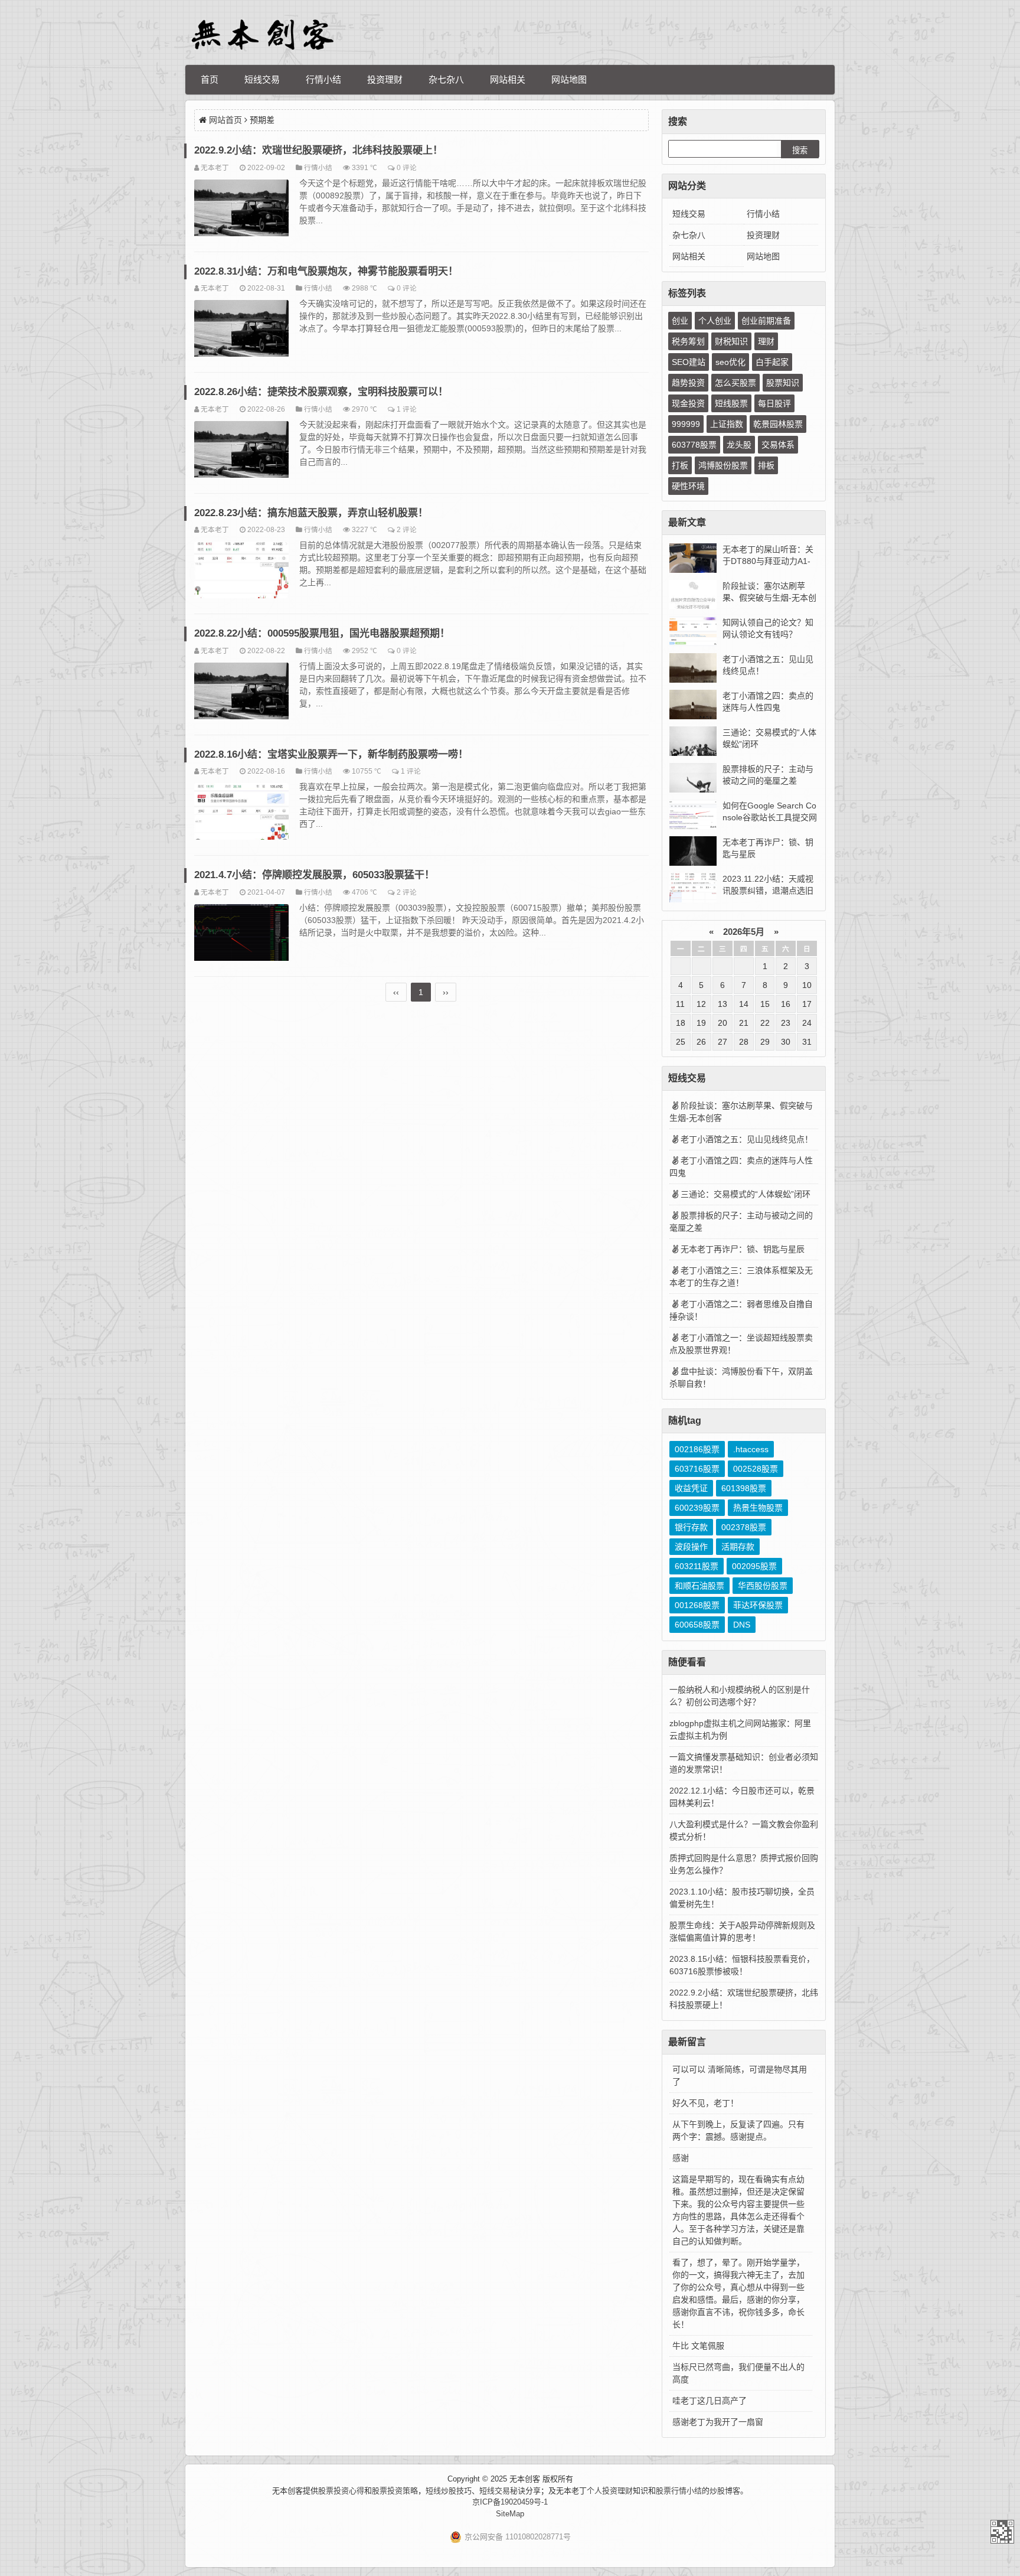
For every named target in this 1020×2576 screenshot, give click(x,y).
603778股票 (694, 445)
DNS (742, 1625)
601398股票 (744, 1488)
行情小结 (323, 79)
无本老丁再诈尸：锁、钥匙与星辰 (743, 1249)
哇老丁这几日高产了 (710, 2401)
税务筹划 (688, 341)
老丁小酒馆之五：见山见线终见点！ (747, 1139)
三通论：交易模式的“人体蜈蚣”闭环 (746, 1194)
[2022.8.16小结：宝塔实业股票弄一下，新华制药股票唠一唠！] (241, 813)
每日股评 (774, 403)
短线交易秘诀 (502, 2491)
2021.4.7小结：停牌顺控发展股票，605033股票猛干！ (314, 875)
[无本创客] (262, 35)
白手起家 (772, 362)
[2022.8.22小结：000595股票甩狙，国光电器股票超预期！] (241, 693)
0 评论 (407, 167)
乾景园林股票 (778, 424)
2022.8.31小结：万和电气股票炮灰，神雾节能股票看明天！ (326, 271)
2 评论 (407, 529)
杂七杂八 (446, 79)
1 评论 (407, 409)
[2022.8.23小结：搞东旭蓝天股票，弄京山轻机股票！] (241, 572)
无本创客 (1002, 2532)
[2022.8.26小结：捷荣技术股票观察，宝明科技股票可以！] (241, 451)
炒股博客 (725, 2491)
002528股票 (756, 1469)
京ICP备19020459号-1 (510, 2502)
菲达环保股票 (758, 1605)
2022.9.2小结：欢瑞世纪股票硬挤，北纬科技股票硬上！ (318, 150)
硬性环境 (688, 486)
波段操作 (691, 1547)
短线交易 (262, 79)
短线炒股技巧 (449, 2491)
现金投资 (688, 403)
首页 (210, 79)
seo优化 (730, 362)
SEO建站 (689, 362)
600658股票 (697, 1625)
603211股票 (697, 1566)
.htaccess (751, 1449)
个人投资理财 (610, 2491)
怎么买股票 (735, 383)
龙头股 (739, 445)
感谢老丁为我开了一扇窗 (718, 2422)
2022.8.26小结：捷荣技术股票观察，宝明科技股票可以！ (321, 392)
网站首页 (225, 120)
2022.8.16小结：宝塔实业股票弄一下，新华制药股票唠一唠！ (331, 754)
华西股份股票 (763, 1586)
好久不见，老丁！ (705, 2103)
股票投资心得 (341, 2491)
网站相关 (508, 79)
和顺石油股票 (699, 1586)
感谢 (681, 2158)
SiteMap (510, 2514)
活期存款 (738, 1547)
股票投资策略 (395, 2491)
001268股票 (697, 1605)
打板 (680, 465)
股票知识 (783, 383)
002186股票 (697, 1449)
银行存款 (691, 1527)
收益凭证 (691, 1488)
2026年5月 (744, 932)
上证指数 (727, 424)
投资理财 (385, 79)
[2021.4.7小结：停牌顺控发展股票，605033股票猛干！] (241, 934)
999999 (686, 424)
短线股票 (731, 403)
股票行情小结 (679, 2491)
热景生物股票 (758, 1508)
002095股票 (754, 1566)
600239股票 (697, 1508)
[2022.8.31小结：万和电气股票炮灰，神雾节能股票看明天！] (241, 330)
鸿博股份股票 (723, 465)
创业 (680, 321)
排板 (766, 465)
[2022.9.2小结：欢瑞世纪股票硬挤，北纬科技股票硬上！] (241, 210)
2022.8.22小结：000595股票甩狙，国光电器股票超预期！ (322, 633)
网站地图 (569, 79)
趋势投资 (688, 383)
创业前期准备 (766, 321)
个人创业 (715, 321)
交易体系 (778, 445)
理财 (766, 341)
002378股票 (744, 1527)
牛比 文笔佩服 (698, 2346)
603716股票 (697, 1469)
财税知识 (731, 341)
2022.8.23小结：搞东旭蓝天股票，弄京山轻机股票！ (311, 513)
